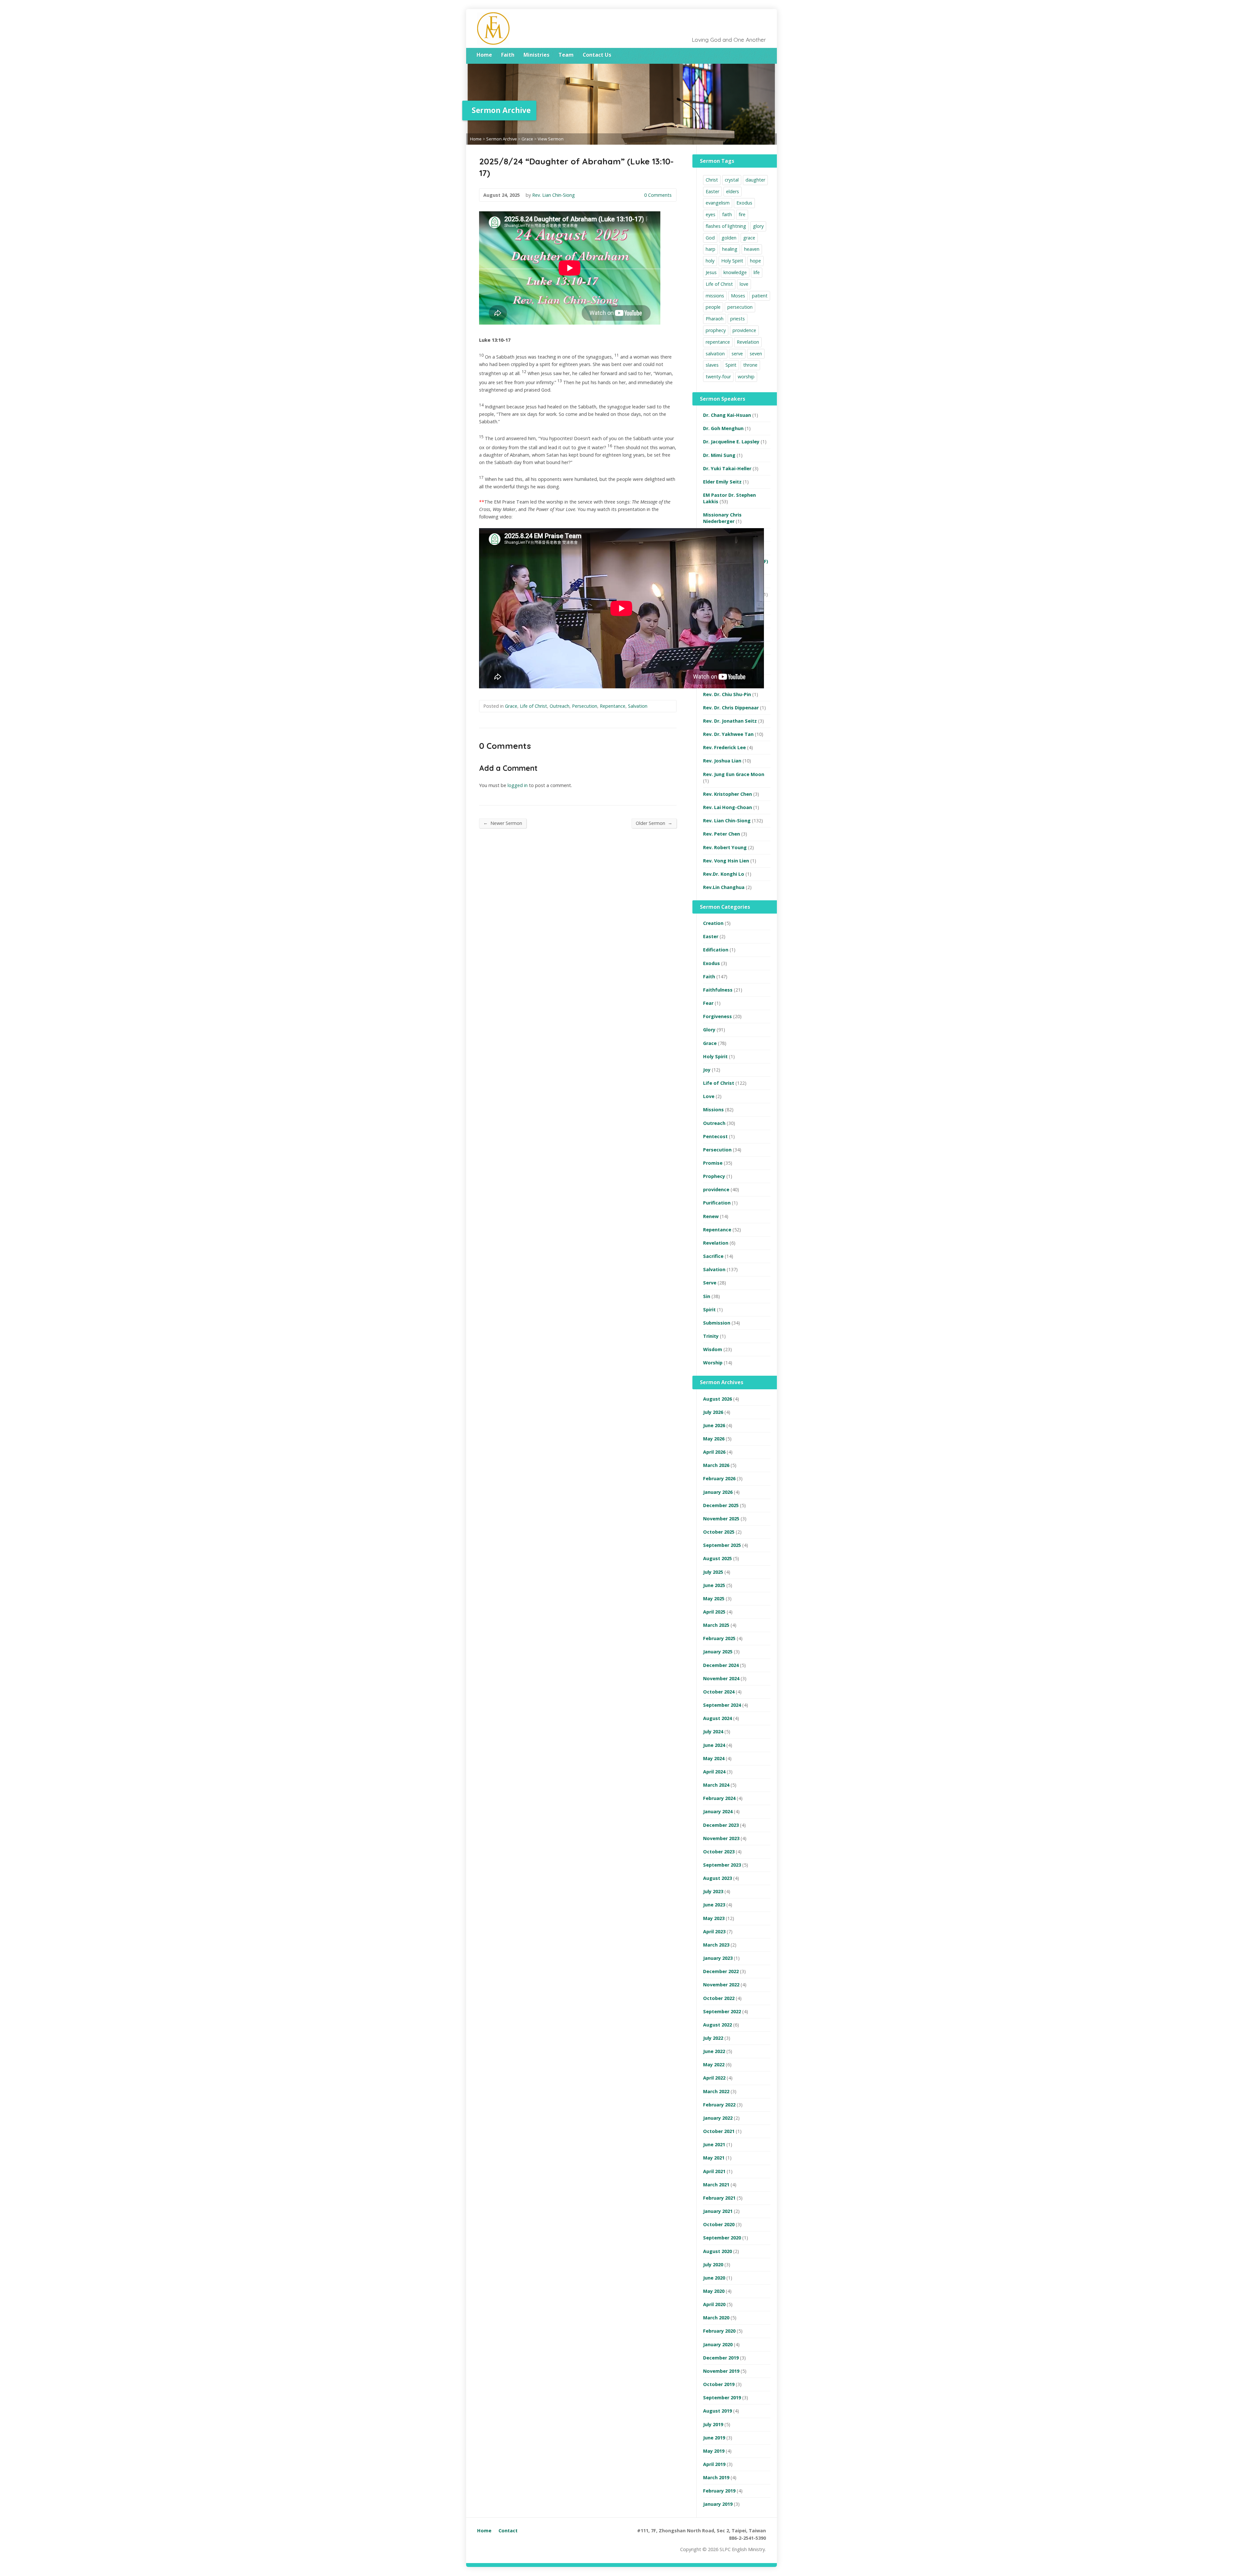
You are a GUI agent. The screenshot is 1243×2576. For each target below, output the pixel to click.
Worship (713, 1363)
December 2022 (721, 1971)
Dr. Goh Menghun (723, 428)
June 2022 (714, 2051)
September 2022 (722, 2011)
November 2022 (721, 1985)
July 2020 (713, 2265)
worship (746, 377)
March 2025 (716, 1625)
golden (729, 238)
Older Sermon (654, 823)
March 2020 (716, 2318)
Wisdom (713, 1349)
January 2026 (718, 1492)
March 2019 (716, 2477)
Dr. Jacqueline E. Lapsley (731, 442)
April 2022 (714, 2078)
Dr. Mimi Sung (719, 455)
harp (711, 249)
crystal (732, 180)
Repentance (613, 706)
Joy (707, 1070)
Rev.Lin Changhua (724, 887)
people (713, 307)
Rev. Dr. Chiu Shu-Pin (727, 694)
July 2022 (713, 2038)
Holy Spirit (732, 261)
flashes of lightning (726, 226)
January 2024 (718, 1811)
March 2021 (716, 2185)
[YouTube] (764, 55)
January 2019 (718, 2504)
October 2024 (719, 1692)
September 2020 (722, 2238)
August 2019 (717, 2411)
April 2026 (714, 1452)
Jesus (711, 272)
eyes (711, 214)
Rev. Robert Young (725, 847)
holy (710, 261)
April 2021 (714, 2171)
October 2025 (719, 1532)
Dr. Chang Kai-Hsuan (727, 415)
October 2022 (719, 1998)
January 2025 (718, 1652)
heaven (752, 249)
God (710, 238)
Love (709, 1096)
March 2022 (716, 2091)
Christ (712, 180)
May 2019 (714, 2451)
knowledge (735, 272)
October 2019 (719, 2384)
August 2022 (717, 2025)
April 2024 (714, 1772)
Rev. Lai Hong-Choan (728, 807)
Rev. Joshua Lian (722, 761)
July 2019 (713, 2424)
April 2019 (714, 2464)
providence (744, 330)
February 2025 (719, 1638)
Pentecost (715, 1136)
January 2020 (718, 2344)
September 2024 (722, 1705)
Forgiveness (717, 1016)
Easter (712, 191)
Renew (711, 1216)
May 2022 (714, 2065)
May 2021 (714, 2158)
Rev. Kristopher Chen (728, 794)
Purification (717, 1203)
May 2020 (714, 2291)
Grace (527, 139)
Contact (508, 2531)
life (757, 272)
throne (750, 365)
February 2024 (719, 1798)
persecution (740, 307)
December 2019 (721, 2358)
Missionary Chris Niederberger (722, 518)
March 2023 (716, 1945)
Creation (713, 923)
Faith (508, 55)
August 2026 (717, 1399)
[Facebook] (755, 55)
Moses (738, 296)
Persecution (585, 706)
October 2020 (719, 2224)
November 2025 (721, 1519)
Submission (717, 1323)
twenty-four (718, 377)
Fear (708, 1003)
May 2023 (714, 1918)
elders (733, 191)
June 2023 (714, 1905)
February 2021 (719, 2198)
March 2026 (716, 1465)
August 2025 (717, 1558)
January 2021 (718, 2211)
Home (484, 55)
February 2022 (719, 2105)
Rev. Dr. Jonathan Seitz (730, 721)
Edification (716, 950)
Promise (713, 1163)
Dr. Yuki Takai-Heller (727, 468)
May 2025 (714, 1599)
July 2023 (713, 1891)
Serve (710, 1283)
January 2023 (718, 1958)
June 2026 (714, 1425)
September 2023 (722, 1865)
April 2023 (714, 1932)
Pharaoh (715, 319)
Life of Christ (533, 706)
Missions (713, 1110)
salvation (715, 354)
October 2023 (719, 1852)
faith (727, 214)
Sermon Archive (502, 139)
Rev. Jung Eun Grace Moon (734, 774)
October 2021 (719, 2131)
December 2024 (721, 1665)
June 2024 (714, 1745)
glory (758, 226)
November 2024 (721, 1678)
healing (730, 249)
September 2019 (722, 2398)
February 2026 (719, 1478)
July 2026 (713, 1412)
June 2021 (714, 2144)
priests (738, 319)
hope (756, 261)
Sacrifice (713, 1256)
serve (737, 354)
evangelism (718, 203)
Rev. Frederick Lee (724, 747)
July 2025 (713, 1572)
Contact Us (597, 55)
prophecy (716, 330)
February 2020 (719, 2331)
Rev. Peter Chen (722, 834)
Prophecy (714, 1176)
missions (715, 296)
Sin (707, 1296)
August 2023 (717, 1878)
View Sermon (551, 139)
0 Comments (639, 195)
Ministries (536, 55)
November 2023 (721, 1838)
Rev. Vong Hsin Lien (726, 861)
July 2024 (713, 1732)
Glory (709, 1030)
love (744, 284)
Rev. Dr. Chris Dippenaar (731, 708)
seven (756, 354)
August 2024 (717, 1718)
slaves (712, 365)
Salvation (638, 706)
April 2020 (714, 2304)
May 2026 (714, 1439)
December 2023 (721, 1825)
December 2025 (721, 1505)
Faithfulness (718, 990)
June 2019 (714, 2438)
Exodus (744, 203)
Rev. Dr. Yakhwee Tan (728, 734)
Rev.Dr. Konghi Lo (724, 874)
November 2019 (721, 2371)
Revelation (748, 342)
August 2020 (717, 2251)
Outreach (560, 706)
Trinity (711, 1336)
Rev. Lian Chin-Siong (554, 195)
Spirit (731, 365)
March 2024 (716, 1785)
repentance (718, 342)
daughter (755, 180)
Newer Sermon (503, 823)
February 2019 (719, 2491)
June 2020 (714, 2278)
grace (749, 238)
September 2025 (722, 1545)
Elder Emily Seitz (722, 482)
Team (566, 55)
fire (742, 214)
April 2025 (714, 1612)
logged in (518, 785)
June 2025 (714, 1585)
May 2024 (714, 1758)
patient (760, 296)
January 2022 (718, 2118)
